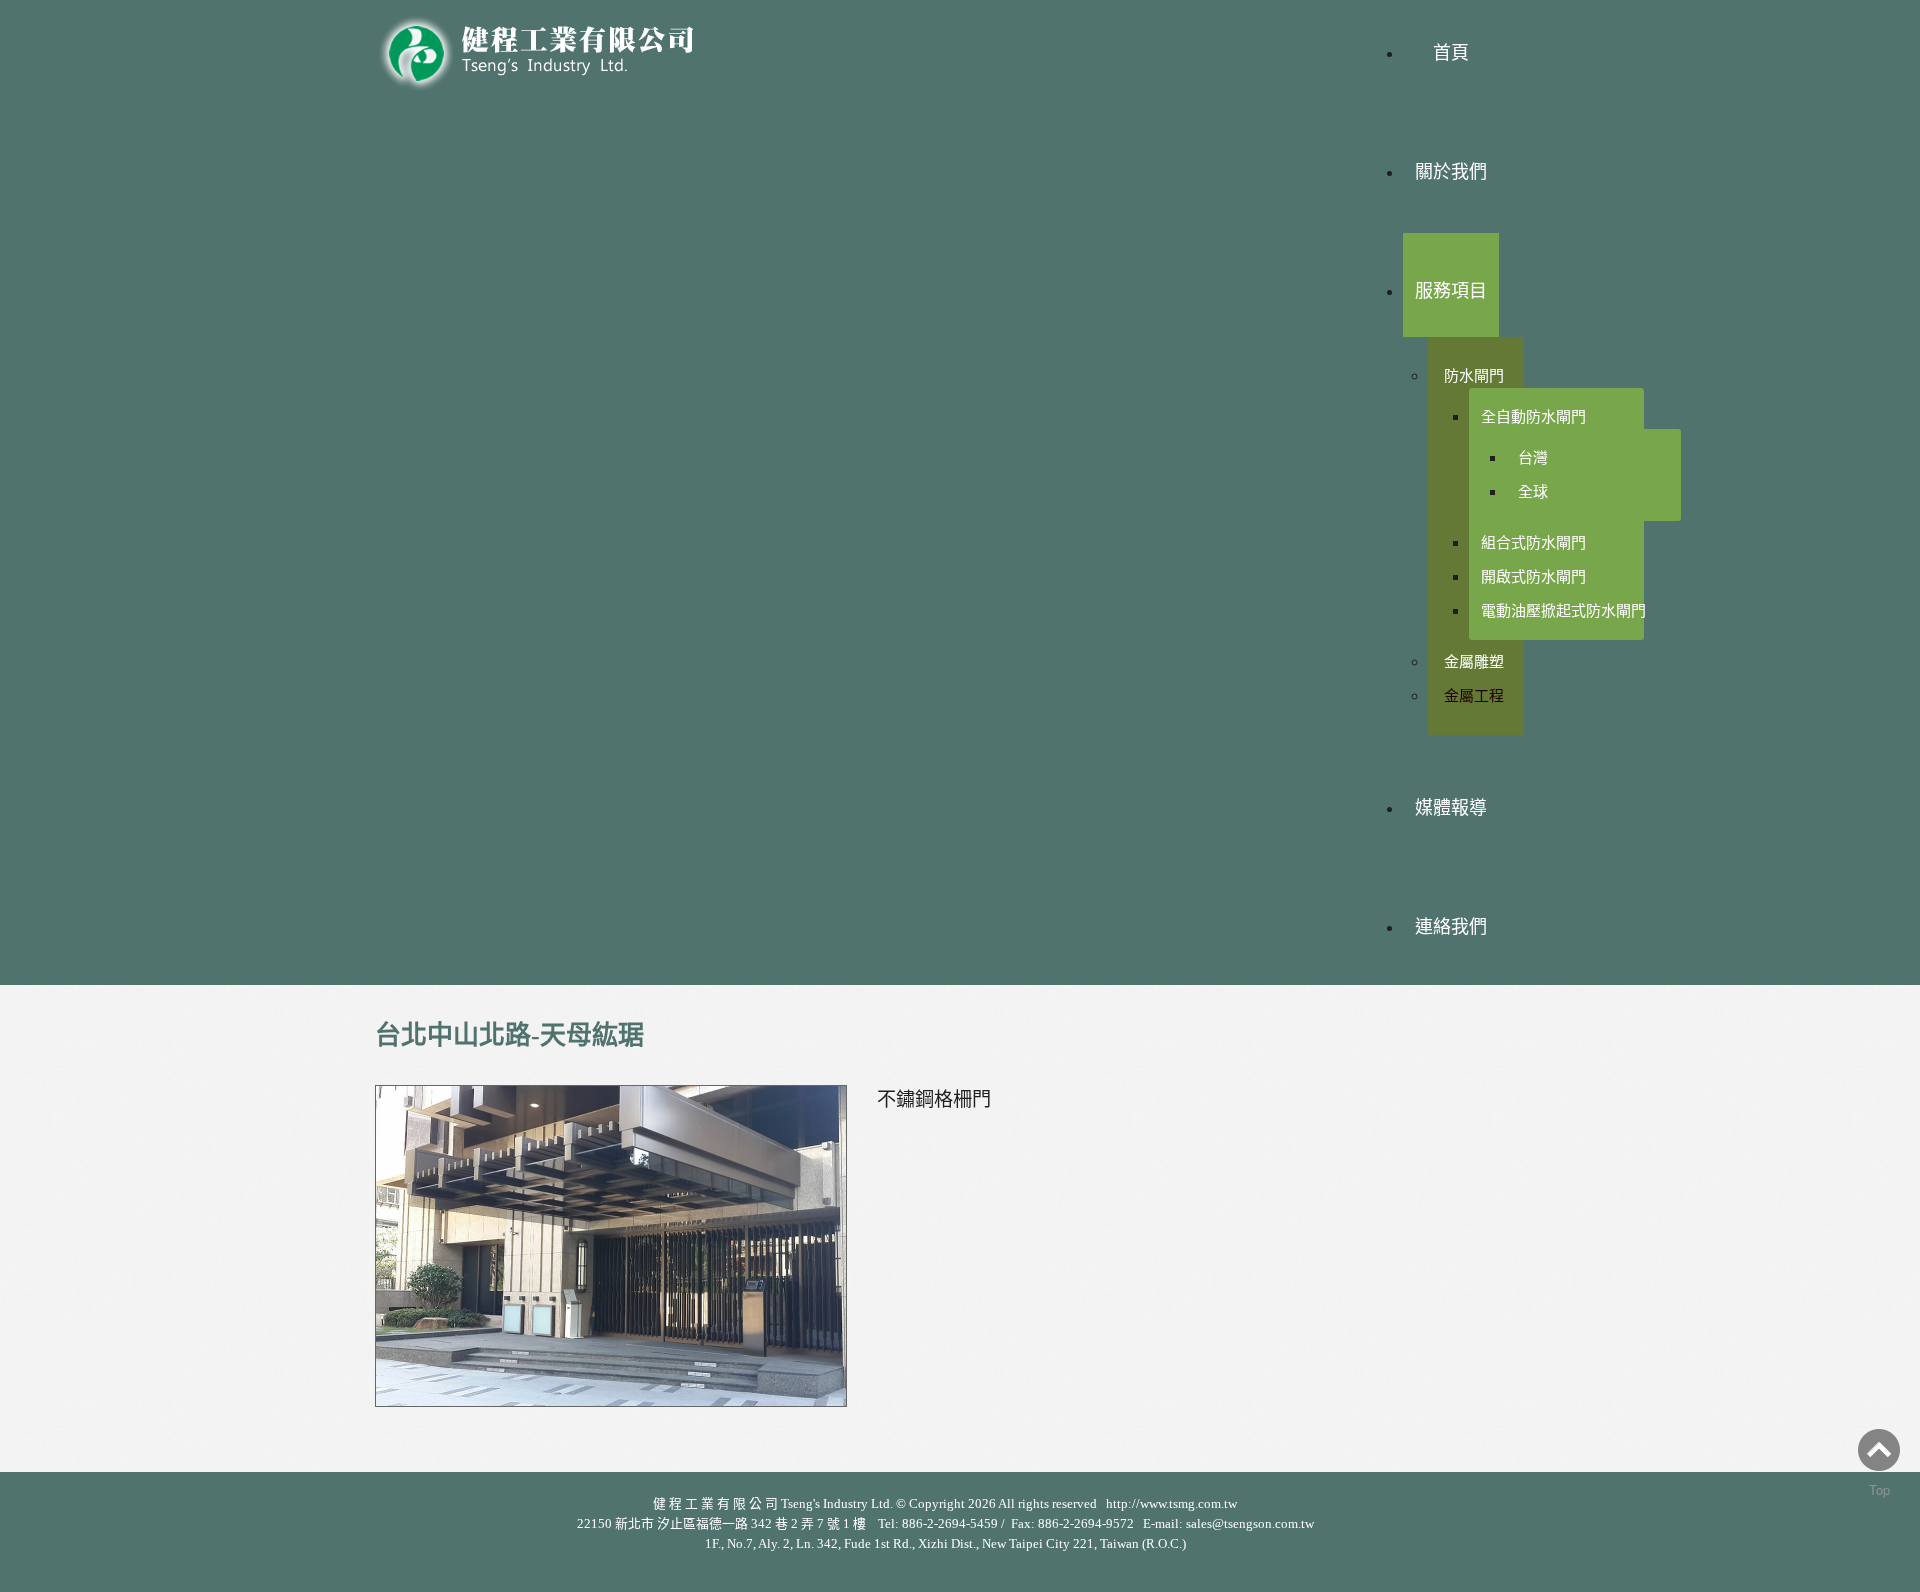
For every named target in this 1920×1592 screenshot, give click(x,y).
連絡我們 (1451, 927)
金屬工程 (1474, 695)
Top (1879, 1489)
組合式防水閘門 (1533, 542)
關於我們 (1451, 172)
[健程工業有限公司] (550, 47)
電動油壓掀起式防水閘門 (1563, 610)
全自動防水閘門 (1533, 416)
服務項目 (1451, 291)
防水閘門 (1474, 375)
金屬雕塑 (1474, 661)
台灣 (1533, 457)
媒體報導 (1451, 808)
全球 (1533, 491)
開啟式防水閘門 (1533, 576)
